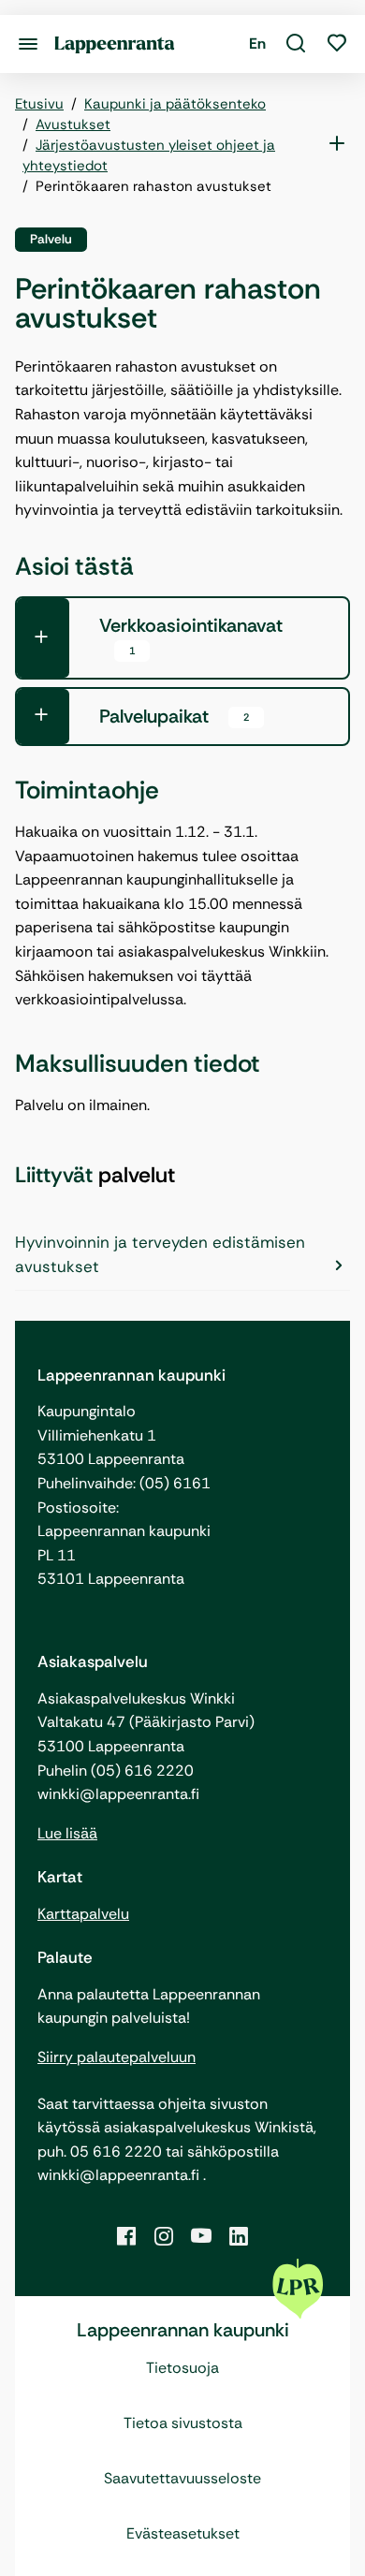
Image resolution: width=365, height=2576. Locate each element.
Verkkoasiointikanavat (191, 635)
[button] (296, 44)
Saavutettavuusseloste (182, 2478)
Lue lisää (67, 1833)
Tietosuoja (182, 2368)
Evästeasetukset (183, 2533)
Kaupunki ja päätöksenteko (175, 104)
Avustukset (73, 124)
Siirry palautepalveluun (117, 2057)
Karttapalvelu (83, 1914)
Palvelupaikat (174, 716)
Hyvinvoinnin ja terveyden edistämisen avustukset (160, 1254)
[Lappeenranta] (115, 44)
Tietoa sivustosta (183, 2423)
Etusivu (39, 104)
